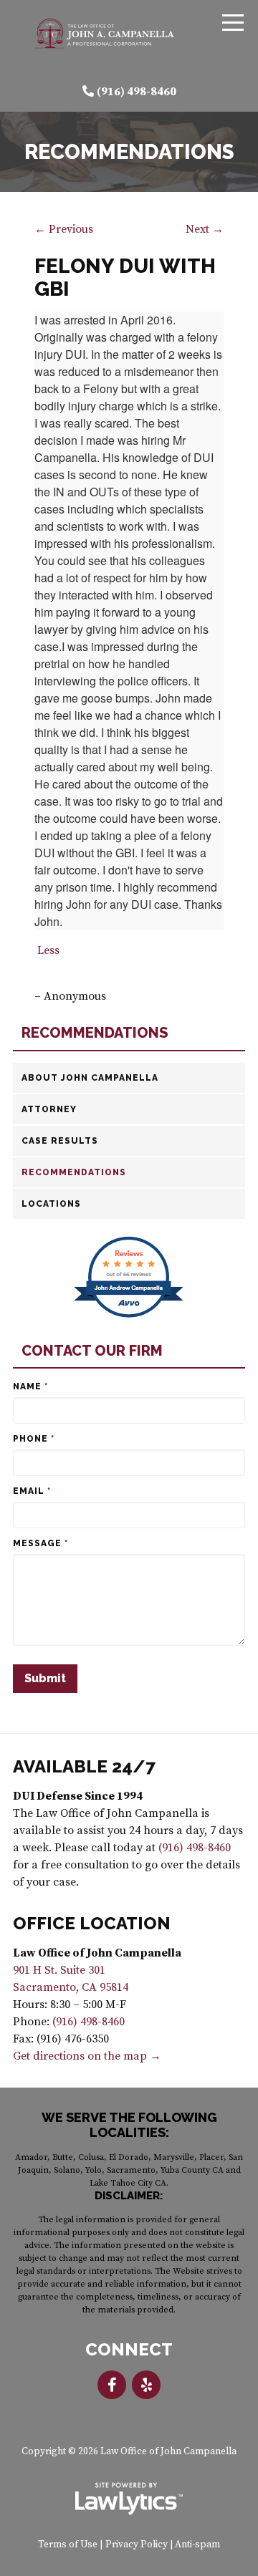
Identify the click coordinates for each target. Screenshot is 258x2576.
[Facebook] (112, 2385)
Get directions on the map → (87, 2056)
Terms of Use (68, 2545)
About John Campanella (90, 1078)
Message (40, 1543)
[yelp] (146, 2385)
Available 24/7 (84, 1766)
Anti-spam (197, 2545)
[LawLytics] (129, 2499)
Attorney (49, 1109)
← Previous (64, 229)
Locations (51, 1204)
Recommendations (95, 1033)
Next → (205, 229)
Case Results (60, 1141)
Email (32, 1491)
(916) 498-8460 (137, 92)
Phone (34, 1439)
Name (30, 1386)
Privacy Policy (137, 2545)
